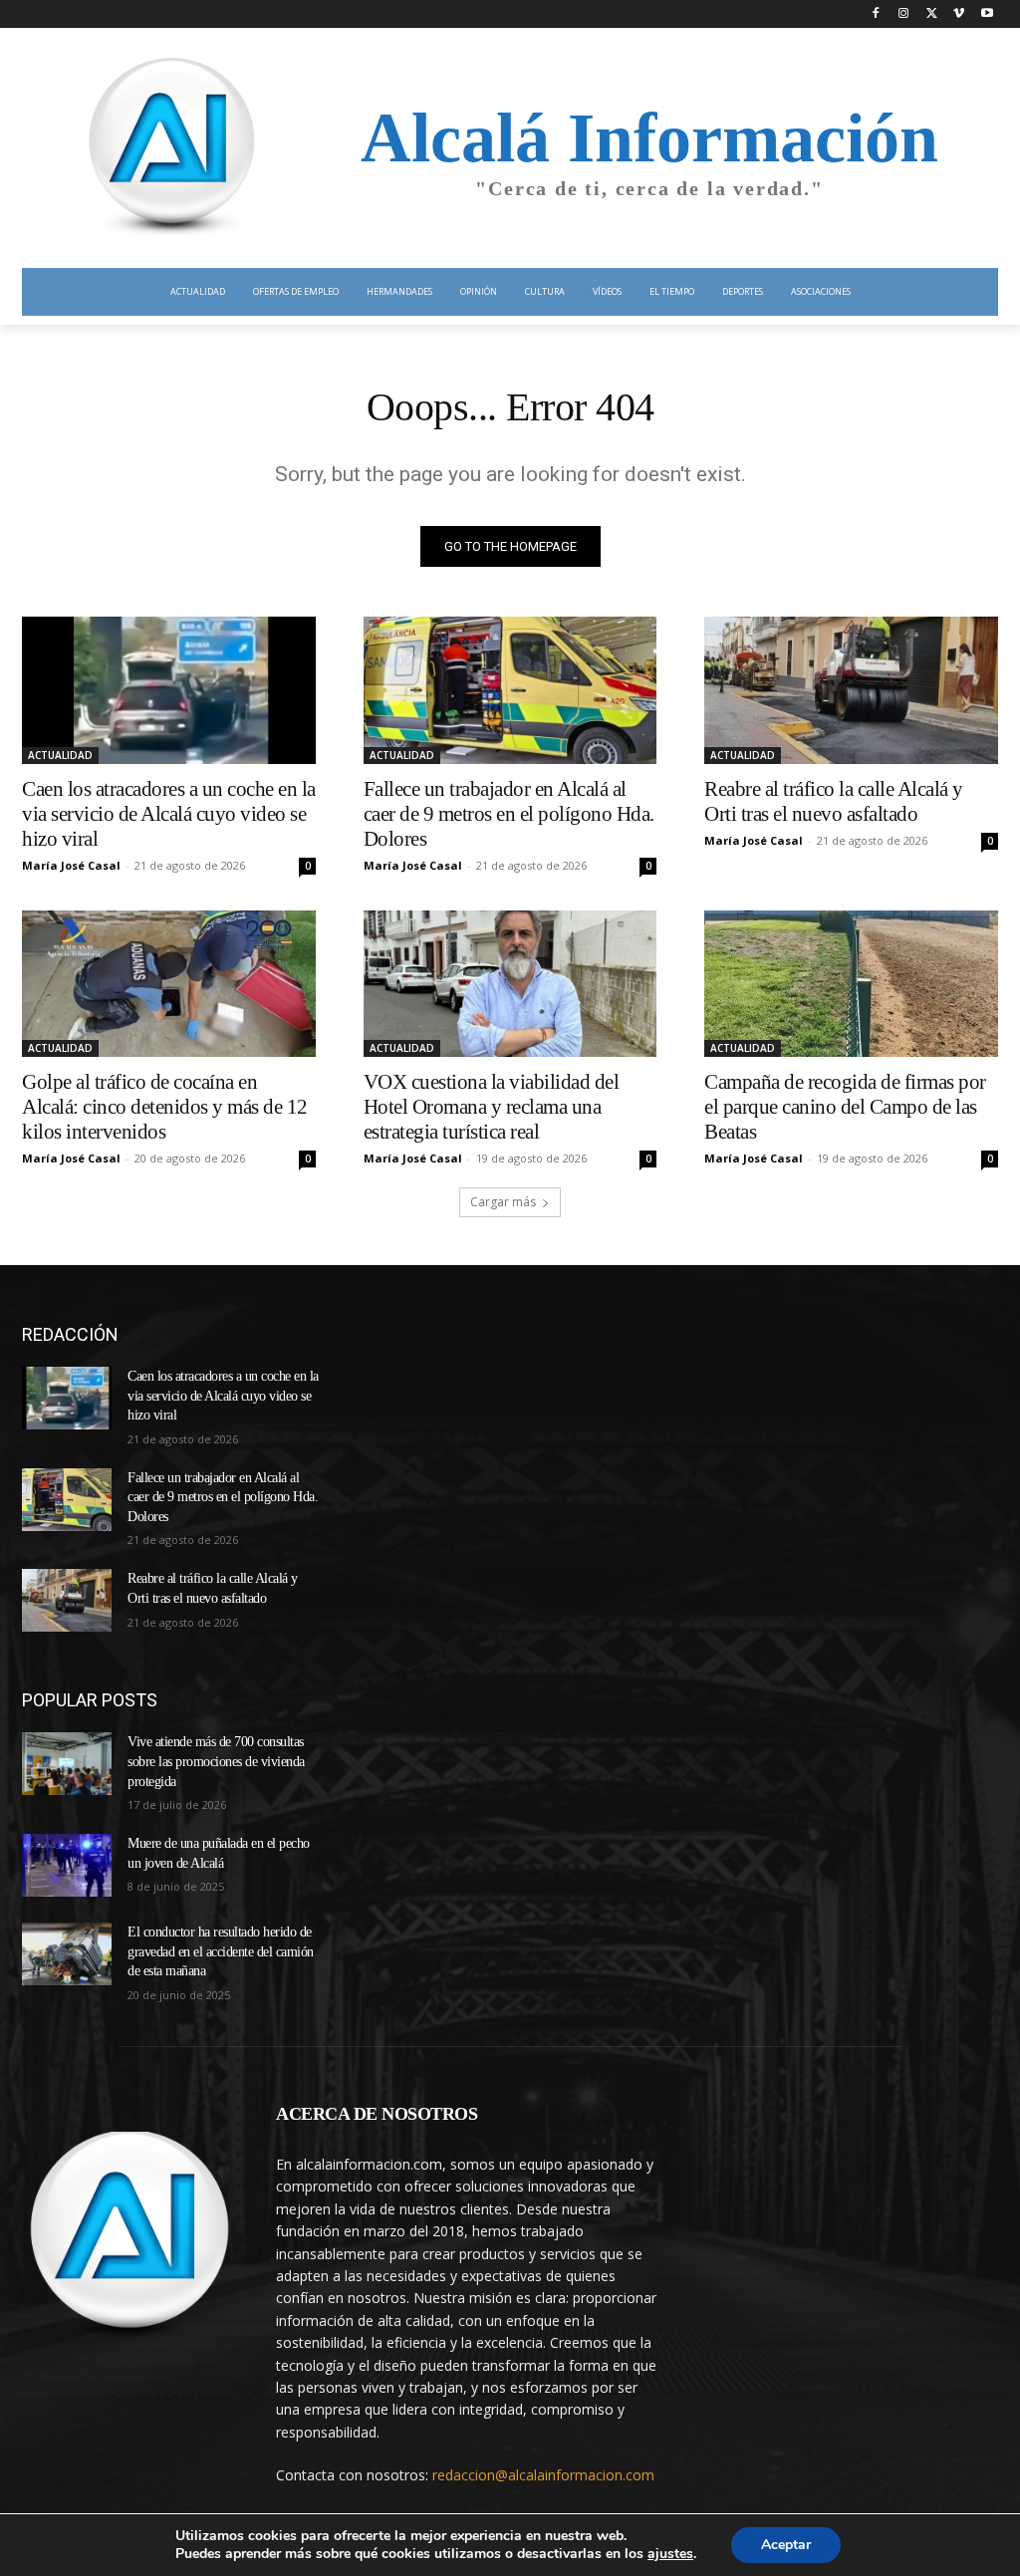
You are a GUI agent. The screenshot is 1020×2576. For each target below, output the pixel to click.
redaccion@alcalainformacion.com (543, 2475)
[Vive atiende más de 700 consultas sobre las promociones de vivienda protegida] (67, 1764)
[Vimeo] (959, 14)
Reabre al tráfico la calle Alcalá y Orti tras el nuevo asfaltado (834, 801)
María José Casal (71, 865)
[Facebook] (876, 14)
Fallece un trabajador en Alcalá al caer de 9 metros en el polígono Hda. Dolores (509, 814)
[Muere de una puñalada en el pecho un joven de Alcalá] (67, 1865)
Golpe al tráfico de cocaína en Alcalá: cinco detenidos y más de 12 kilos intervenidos (165, 1107)
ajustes (670, 2554)
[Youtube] (987, 14)
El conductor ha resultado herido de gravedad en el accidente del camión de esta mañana (221, 1951)
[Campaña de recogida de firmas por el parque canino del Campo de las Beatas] (851, 984)
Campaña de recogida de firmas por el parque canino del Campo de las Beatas (845, 1107)
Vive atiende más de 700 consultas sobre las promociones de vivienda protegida (216, 1761)
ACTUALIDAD (60, 755)
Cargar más (503, 1202)
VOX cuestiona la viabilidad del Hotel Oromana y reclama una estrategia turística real (492, 1107)
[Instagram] (904, 14)
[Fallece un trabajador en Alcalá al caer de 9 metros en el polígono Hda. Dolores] (510, 690)
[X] (932, 14)
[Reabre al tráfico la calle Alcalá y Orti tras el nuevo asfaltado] (851, 690)
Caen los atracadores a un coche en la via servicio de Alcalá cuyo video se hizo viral (169, 814)
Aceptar (786, 2545)
